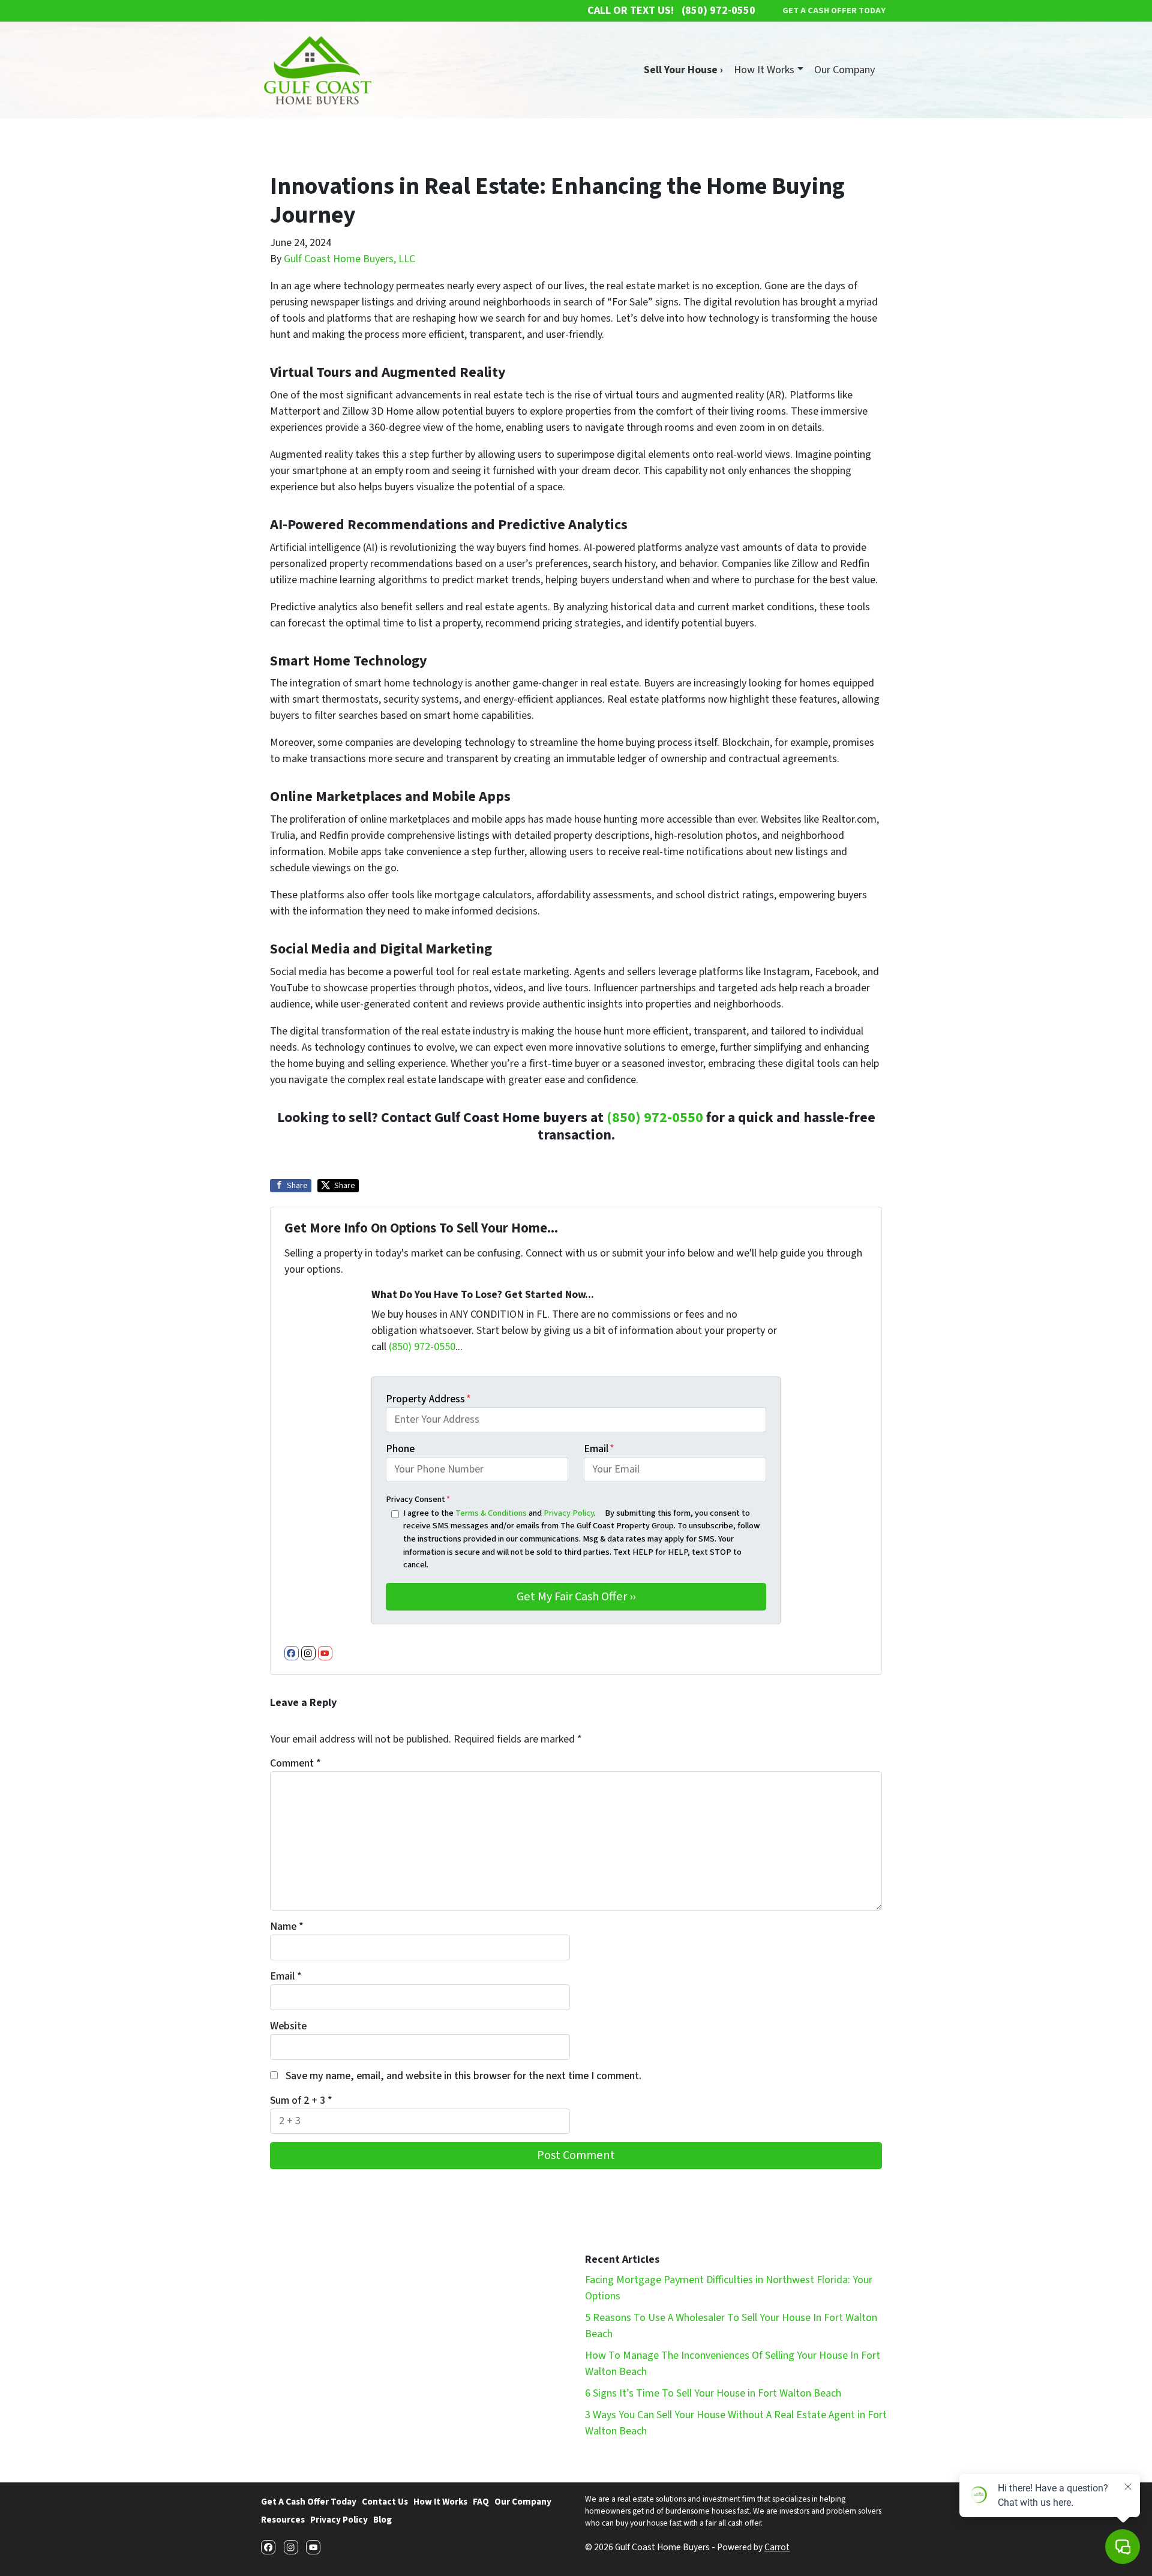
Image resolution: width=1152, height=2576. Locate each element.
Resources (283, 2520)
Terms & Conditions (491, 1513)
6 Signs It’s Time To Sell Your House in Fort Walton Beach (713, 2393)
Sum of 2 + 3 (301, 2100)
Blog (382, 2520)
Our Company (844, 70)
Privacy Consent (418, 1499)
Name (287, 1926)
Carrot (777, 2547)
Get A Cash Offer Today (309, 2502)
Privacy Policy (569, 1513)
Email (599, 1449)
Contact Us (385, 2502)
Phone (400, 1449)
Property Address (428, 1399)
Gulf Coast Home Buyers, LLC (349, 259)
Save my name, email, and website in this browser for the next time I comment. (463, 2076)
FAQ (481, 2502)
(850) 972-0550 (655, 1118)
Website (288, 2026)
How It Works (764, 70)
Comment (295, 1763)
